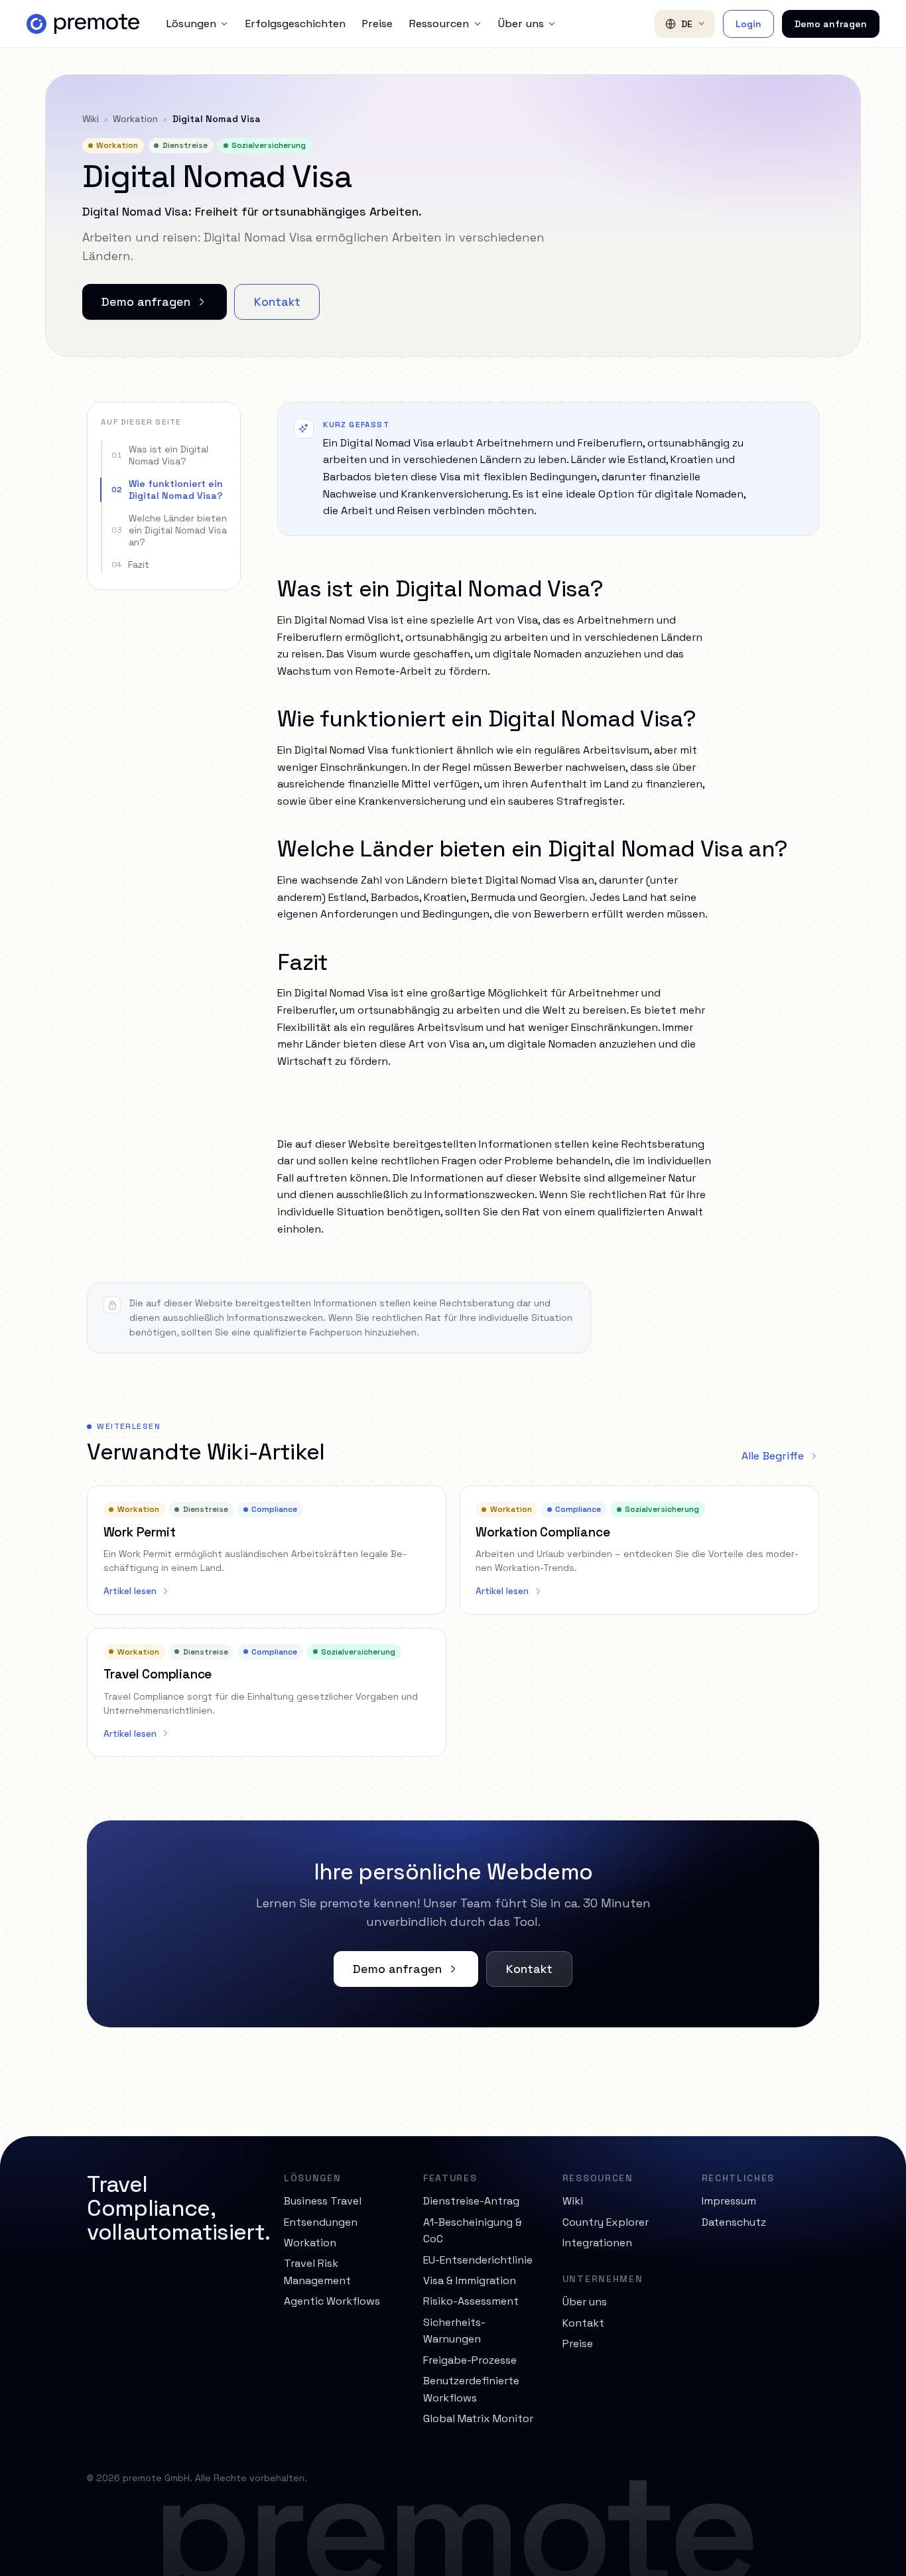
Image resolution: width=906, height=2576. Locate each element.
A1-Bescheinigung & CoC (473, 2231)
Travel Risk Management (317, 2272)
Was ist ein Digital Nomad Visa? (160, 455)
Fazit (130, 565)
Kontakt (277, 302)
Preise (377, 24)
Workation (135, 119)
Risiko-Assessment (471, 2301)
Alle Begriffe (773, 1456)
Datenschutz (734, 2222)
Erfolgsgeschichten (295, 24)
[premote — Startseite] (83, 24)
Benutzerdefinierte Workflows (471, 2389)
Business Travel (323, 2201)
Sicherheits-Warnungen (454, 2331)
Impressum (729, 2201)
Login (748, 24)
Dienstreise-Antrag (471, 2201)
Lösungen (191, 24)
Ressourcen (439, 24)
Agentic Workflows (332, 2301)
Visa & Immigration (470, 2280)
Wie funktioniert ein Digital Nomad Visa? (167, 490)
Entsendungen (321, 2222)
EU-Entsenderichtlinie (478, 2260)
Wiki (91, 119)
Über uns (521, 24)
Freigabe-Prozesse (470, 2360)
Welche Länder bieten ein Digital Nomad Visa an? (169, 530)
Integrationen (597, 2243)
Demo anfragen (831, 24)
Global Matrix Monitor (478, 2418)
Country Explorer (606, 2222)
